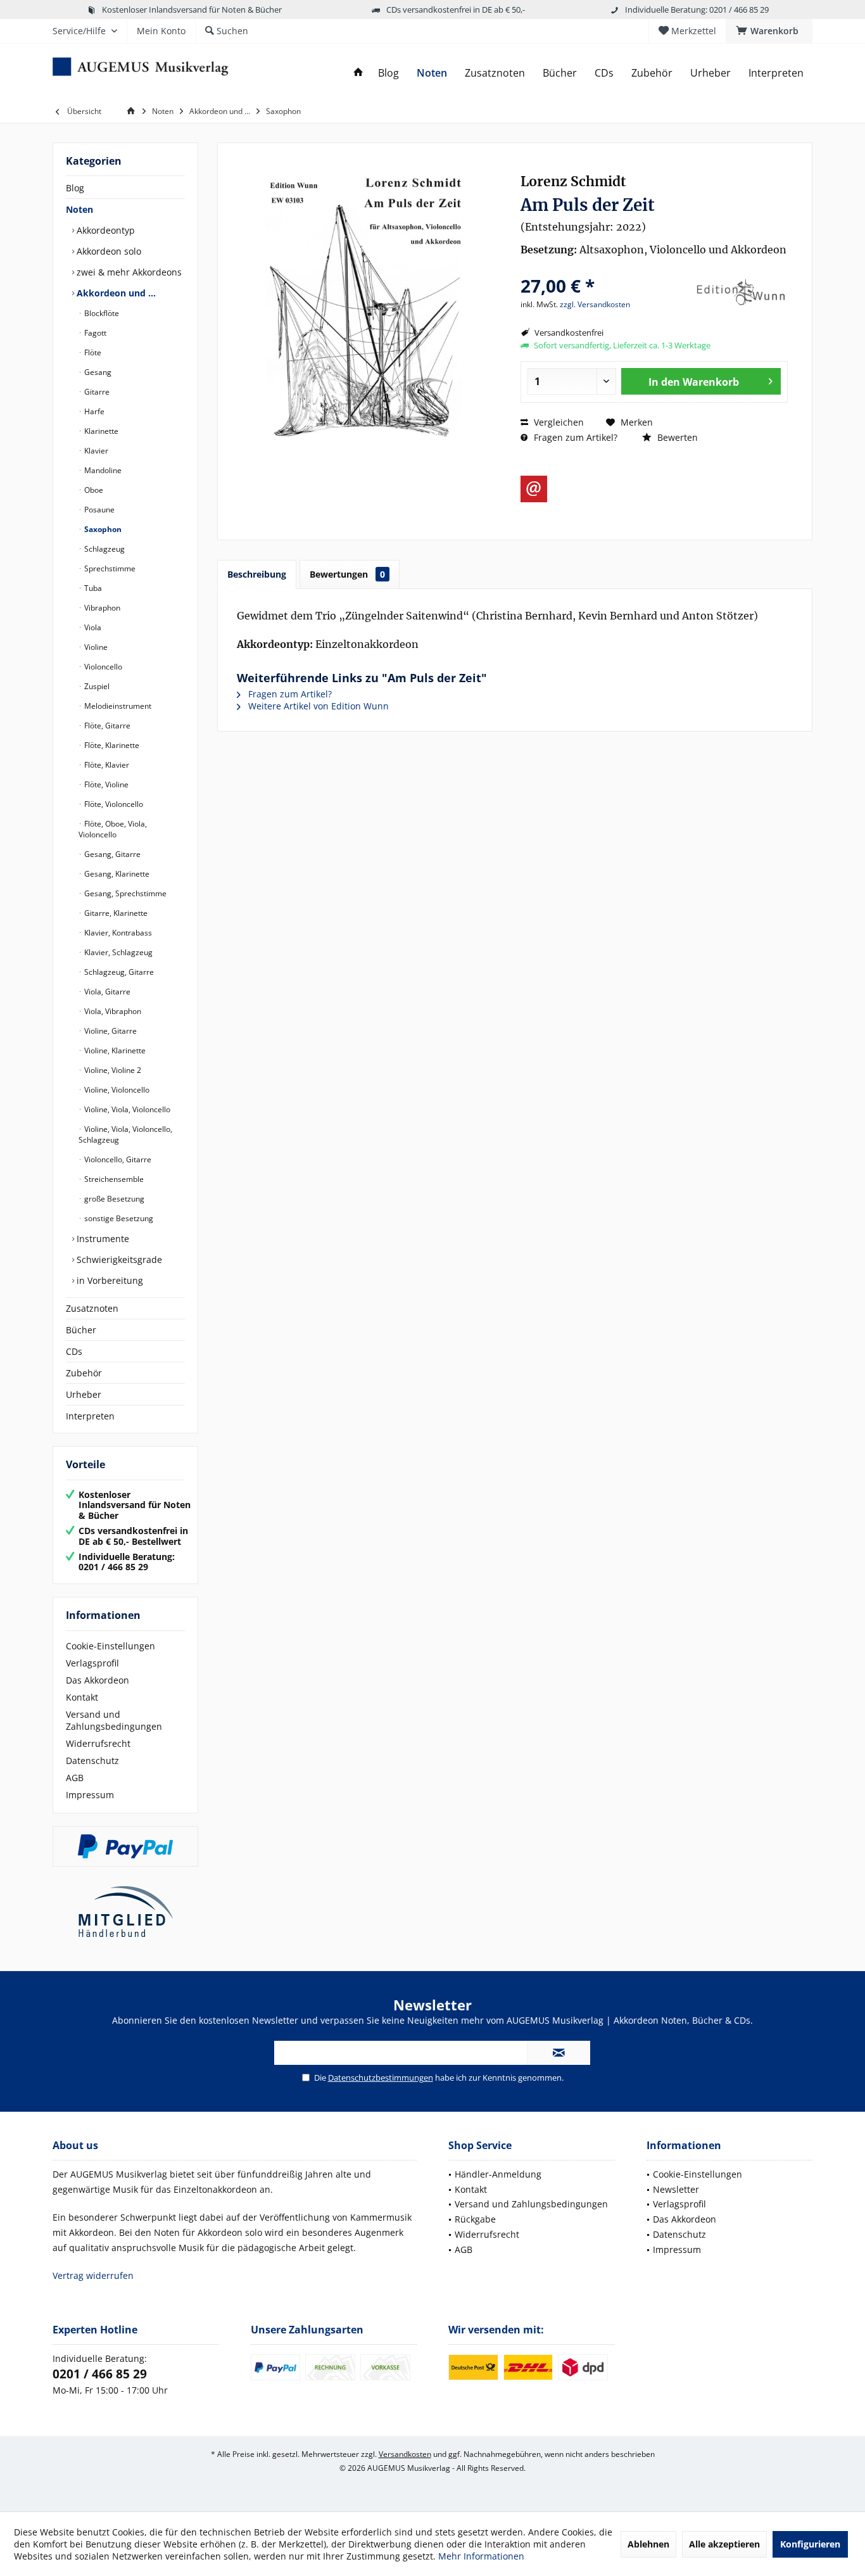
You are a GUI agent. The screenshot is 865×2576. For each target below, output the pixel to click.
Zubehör (84, 1373)
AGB (75, 1778)
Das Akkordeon (98, 1680)
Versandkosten (405, 2454)
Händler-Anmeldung (498, 2174)
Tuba (92, 588)
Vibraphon (101, 608)
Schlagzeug (104, 549)
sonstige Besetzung (118, 1218)
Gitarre (96, 392)
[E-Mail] (534, 489)
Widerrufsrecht (98, 1743)
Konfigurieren (810, 2544)
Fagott (94, 333)
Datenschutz (92, 1761)
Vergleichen (558, 422)
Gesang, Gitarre (111, 854)
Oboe (93, 490)
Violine (95, 647)
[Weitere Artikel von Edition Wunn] (740, 293)
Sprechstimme (109, 568)
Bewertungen (347, 574)
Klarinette (100, 431)
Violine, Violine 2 (112, 1070)
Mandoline (102, 470)
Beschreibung (257, 574)
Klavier (95, 451)
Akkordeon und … (115, 293)
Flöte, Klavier (106, 765)
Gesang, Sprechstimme (124, 893)
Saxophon (102, 529)
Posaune (98, 510)
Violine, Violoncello (116, 1090)
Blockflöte (101, 313)
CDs (74, 1351)
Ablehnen (648, 2544)
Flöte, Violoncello (113, 804)
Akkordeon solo (108, 251)
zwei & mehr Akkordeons (128, 272)
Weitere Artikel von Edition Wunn (317, 706)
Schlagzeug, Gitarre (118, 972)
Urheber (84, 1394)
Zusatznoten (92, 1308)
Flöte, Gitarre (106, 726)
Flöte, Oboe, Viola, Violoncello (113, 829)
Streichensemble (113, 1179)
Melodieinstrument (117, 706)
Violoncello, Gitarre (117, 1159)
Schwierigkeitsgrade (118, 1259)
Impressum (90, 1795)
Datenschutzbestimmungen (381, 2078)
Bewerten (676, 437)
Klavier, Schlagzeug (117, 952)
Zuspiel (96, 686)
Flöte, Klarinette (111, 745)
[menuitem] (769, 31)
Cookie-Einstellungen (110, 1646)
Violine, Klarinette (114, 1050)
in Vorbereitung (109, 1280)
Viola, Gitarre (106, 992)
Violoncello (102, 667)
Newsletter (676, 2189)
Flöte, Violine (105, 784)
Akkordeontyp (104, 230)
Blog (75, 188)
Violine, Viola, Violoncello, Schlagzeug (125, 1134)
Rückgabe (475, 2219)
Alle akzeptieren (724, 2544)
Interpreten (90, 1416)
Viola (92, 627)
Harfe (93, 411)
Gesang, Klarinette (116, 874)
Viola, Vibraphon (112, 1011)
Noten (79, 209)
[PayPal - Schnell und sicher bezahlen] (125, 1846)
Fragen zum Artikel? (574, 437)
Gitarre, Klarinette (115, 913)
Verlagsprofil (92, 1663)
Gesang (97, 372)
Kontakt (82, 1697)
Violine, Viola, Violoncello (126, 1109)
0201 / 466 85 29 (100, 2374)
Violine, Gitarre (110, 1031)
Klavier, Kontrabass (117, 933)
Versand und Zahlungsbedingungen (114, 1720)
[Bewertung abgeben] (605, 269)
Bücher (81, 1330)
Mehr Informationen (481, 2556)
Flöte (92, 352)
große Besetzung (113, 1199)
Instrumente (102, 1239)
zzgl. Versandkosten (595, 304)
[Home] (358, 73)
